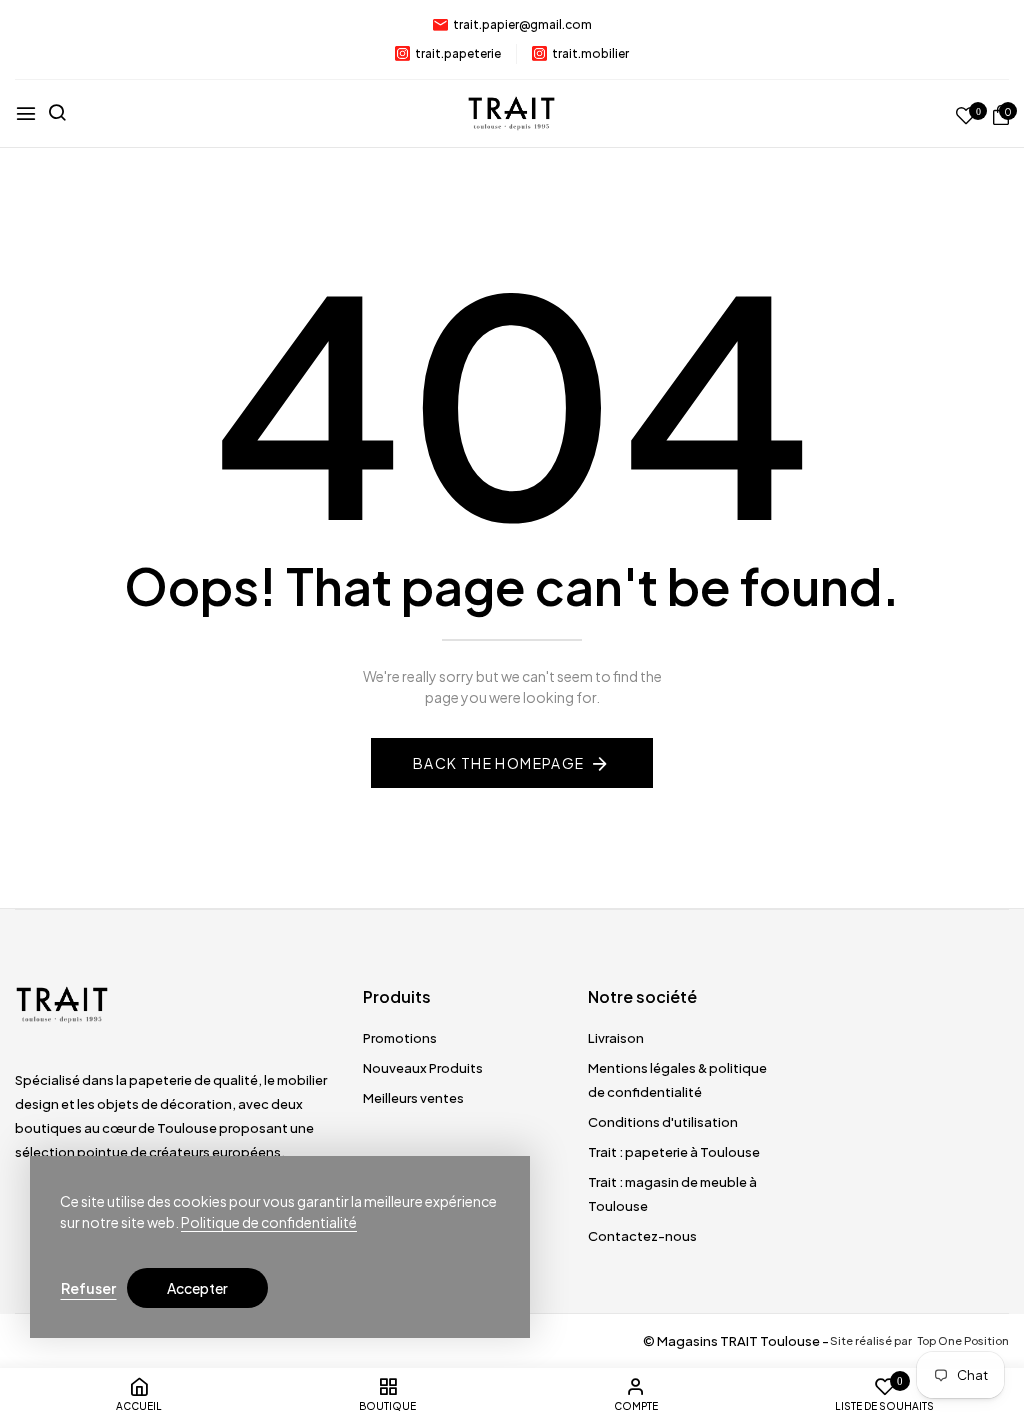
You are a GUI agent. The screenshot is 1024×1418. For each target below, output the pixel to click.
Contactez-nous (642, 1236)
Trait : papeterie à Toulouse (674, 1152)
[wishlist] (966, 116)
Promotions (400, 1038)
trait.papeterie (458, 53)
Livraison (616, 1038)
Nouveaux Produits (423, 1068)
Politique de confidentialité (269, 1222)
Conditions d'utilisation (663, 1122)
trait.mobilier (590, 53)
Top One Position (962, 1340)
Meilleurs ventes (413, 1098)
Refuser (88, 1288)
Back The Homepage (499, 763)
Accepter (197, 1288)
